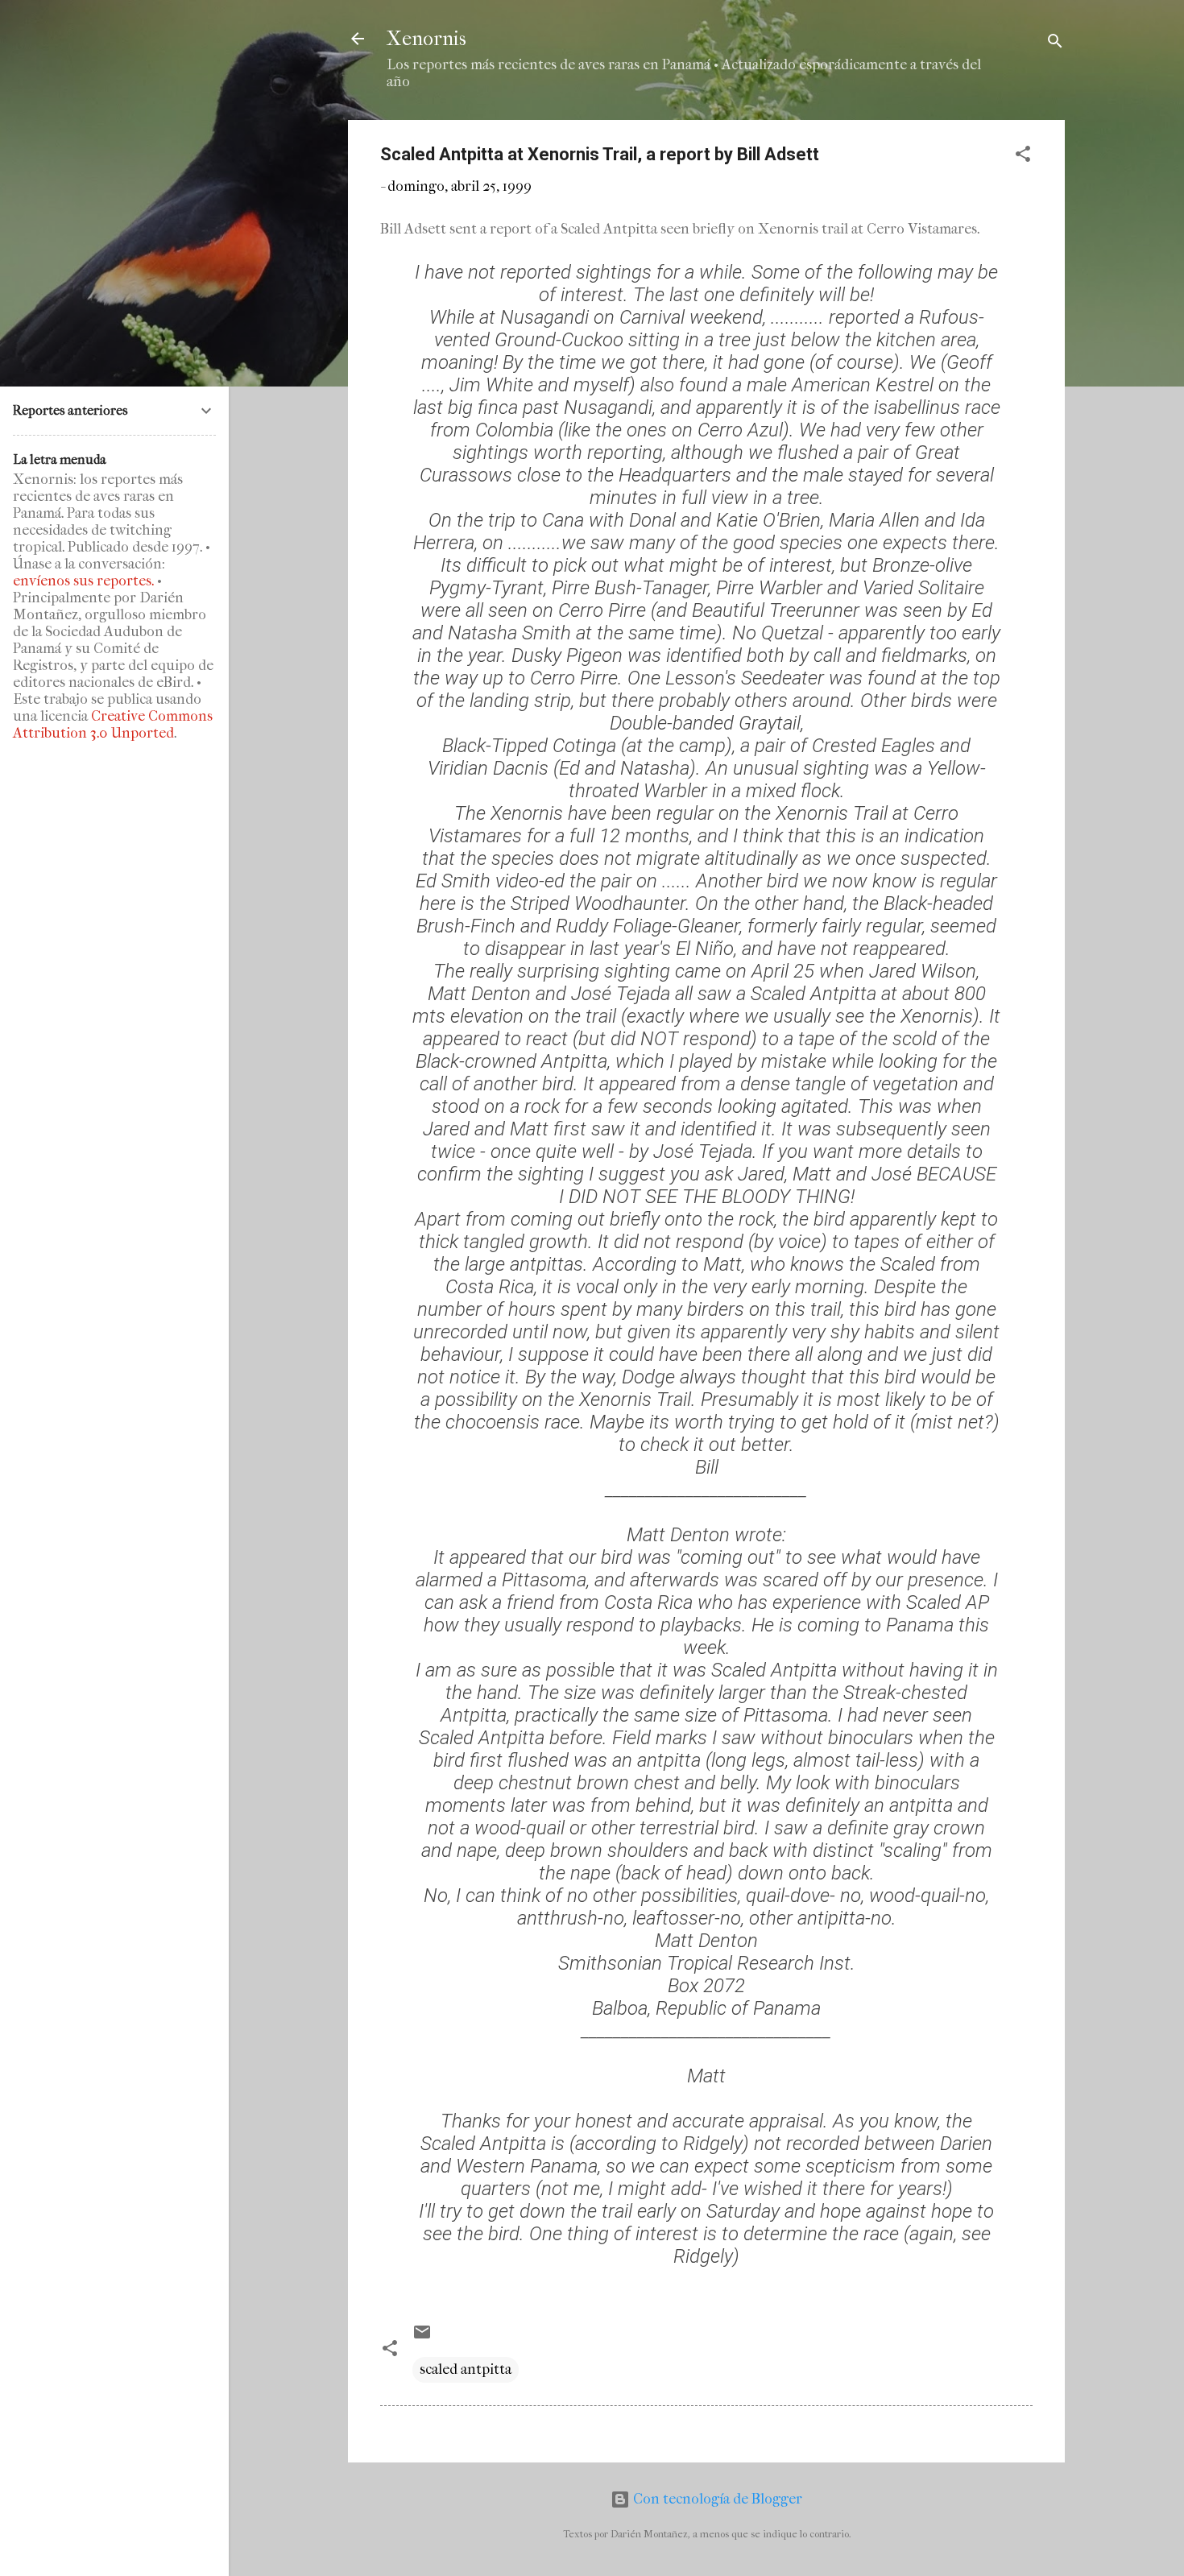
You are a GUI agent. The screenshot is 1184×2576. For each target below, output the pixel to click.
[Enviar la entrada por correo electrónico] (422, 2337)
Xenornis (426, 39)
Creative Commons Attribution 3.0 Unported (113, 725)
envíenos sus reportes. (83, 581)
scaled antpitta (466, 2369)
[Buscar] (1055, 44)
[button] (1023, 157)
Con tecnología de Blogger (716, 2499)
